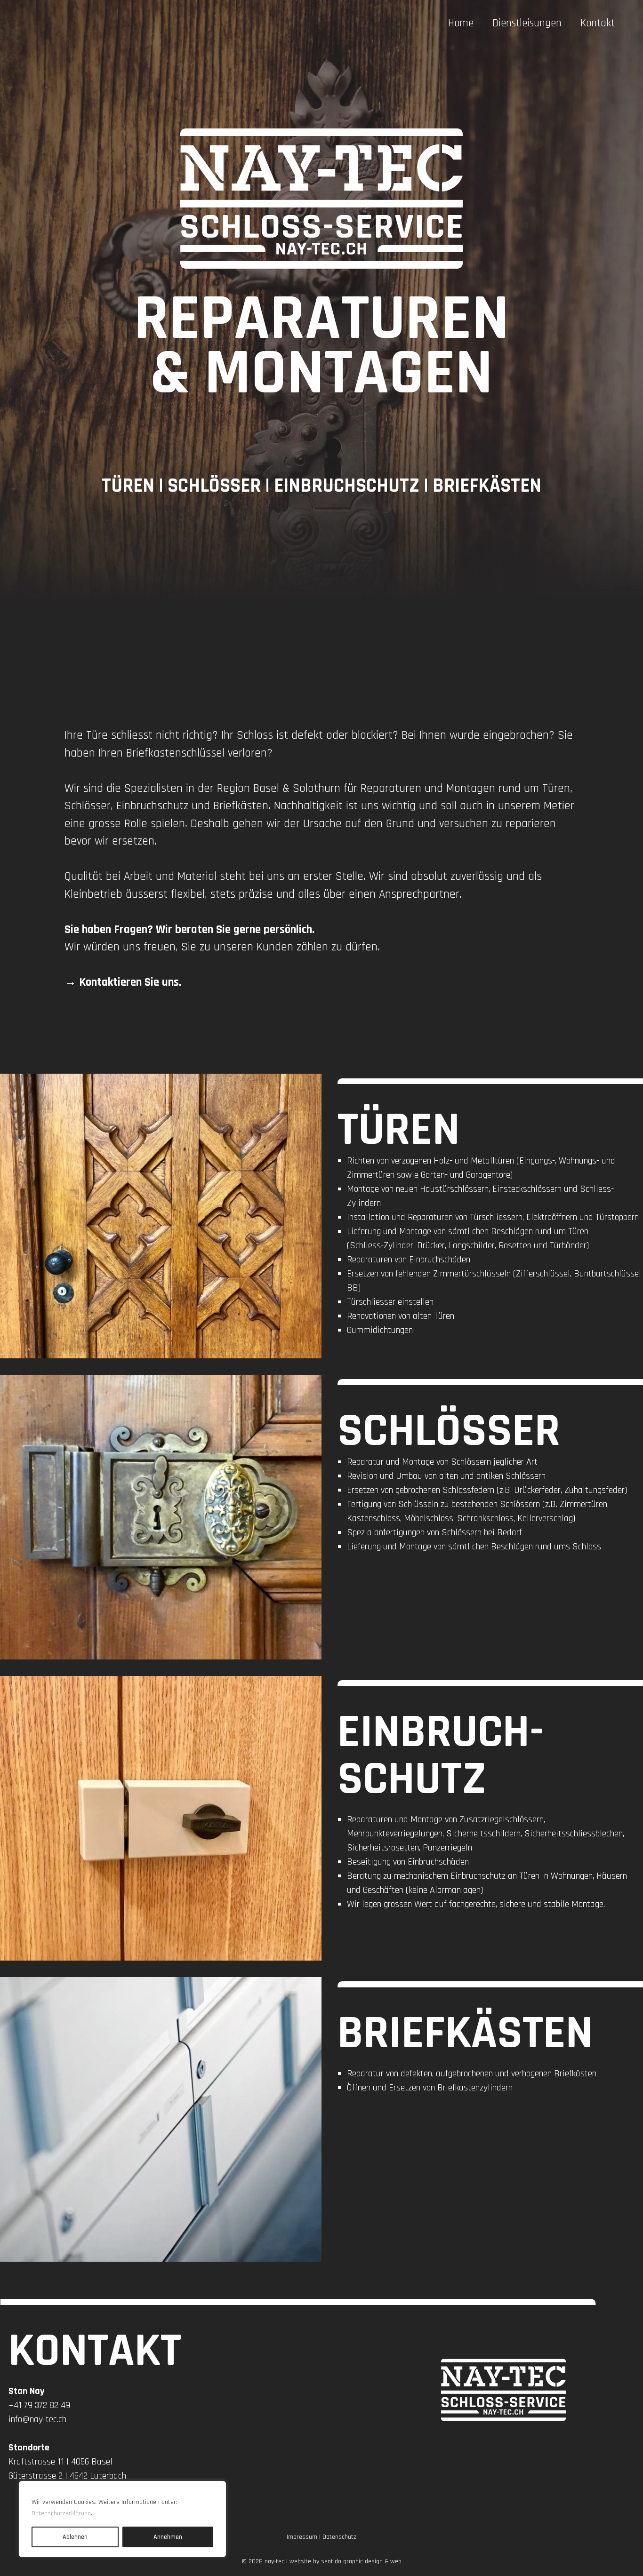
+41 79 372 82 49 (39, 2405)
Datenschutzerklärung (61, 2513)
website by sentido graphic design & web (346, 2561)
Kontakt (598, 23)
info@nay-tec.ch (37, 2419)
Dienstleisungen (527, 23)
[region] (122, 2519)
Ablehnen (75, 2537)
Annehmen (168, 2537)
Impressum (302, 2537)
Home (461, 23)
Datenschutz (339, 2537)
